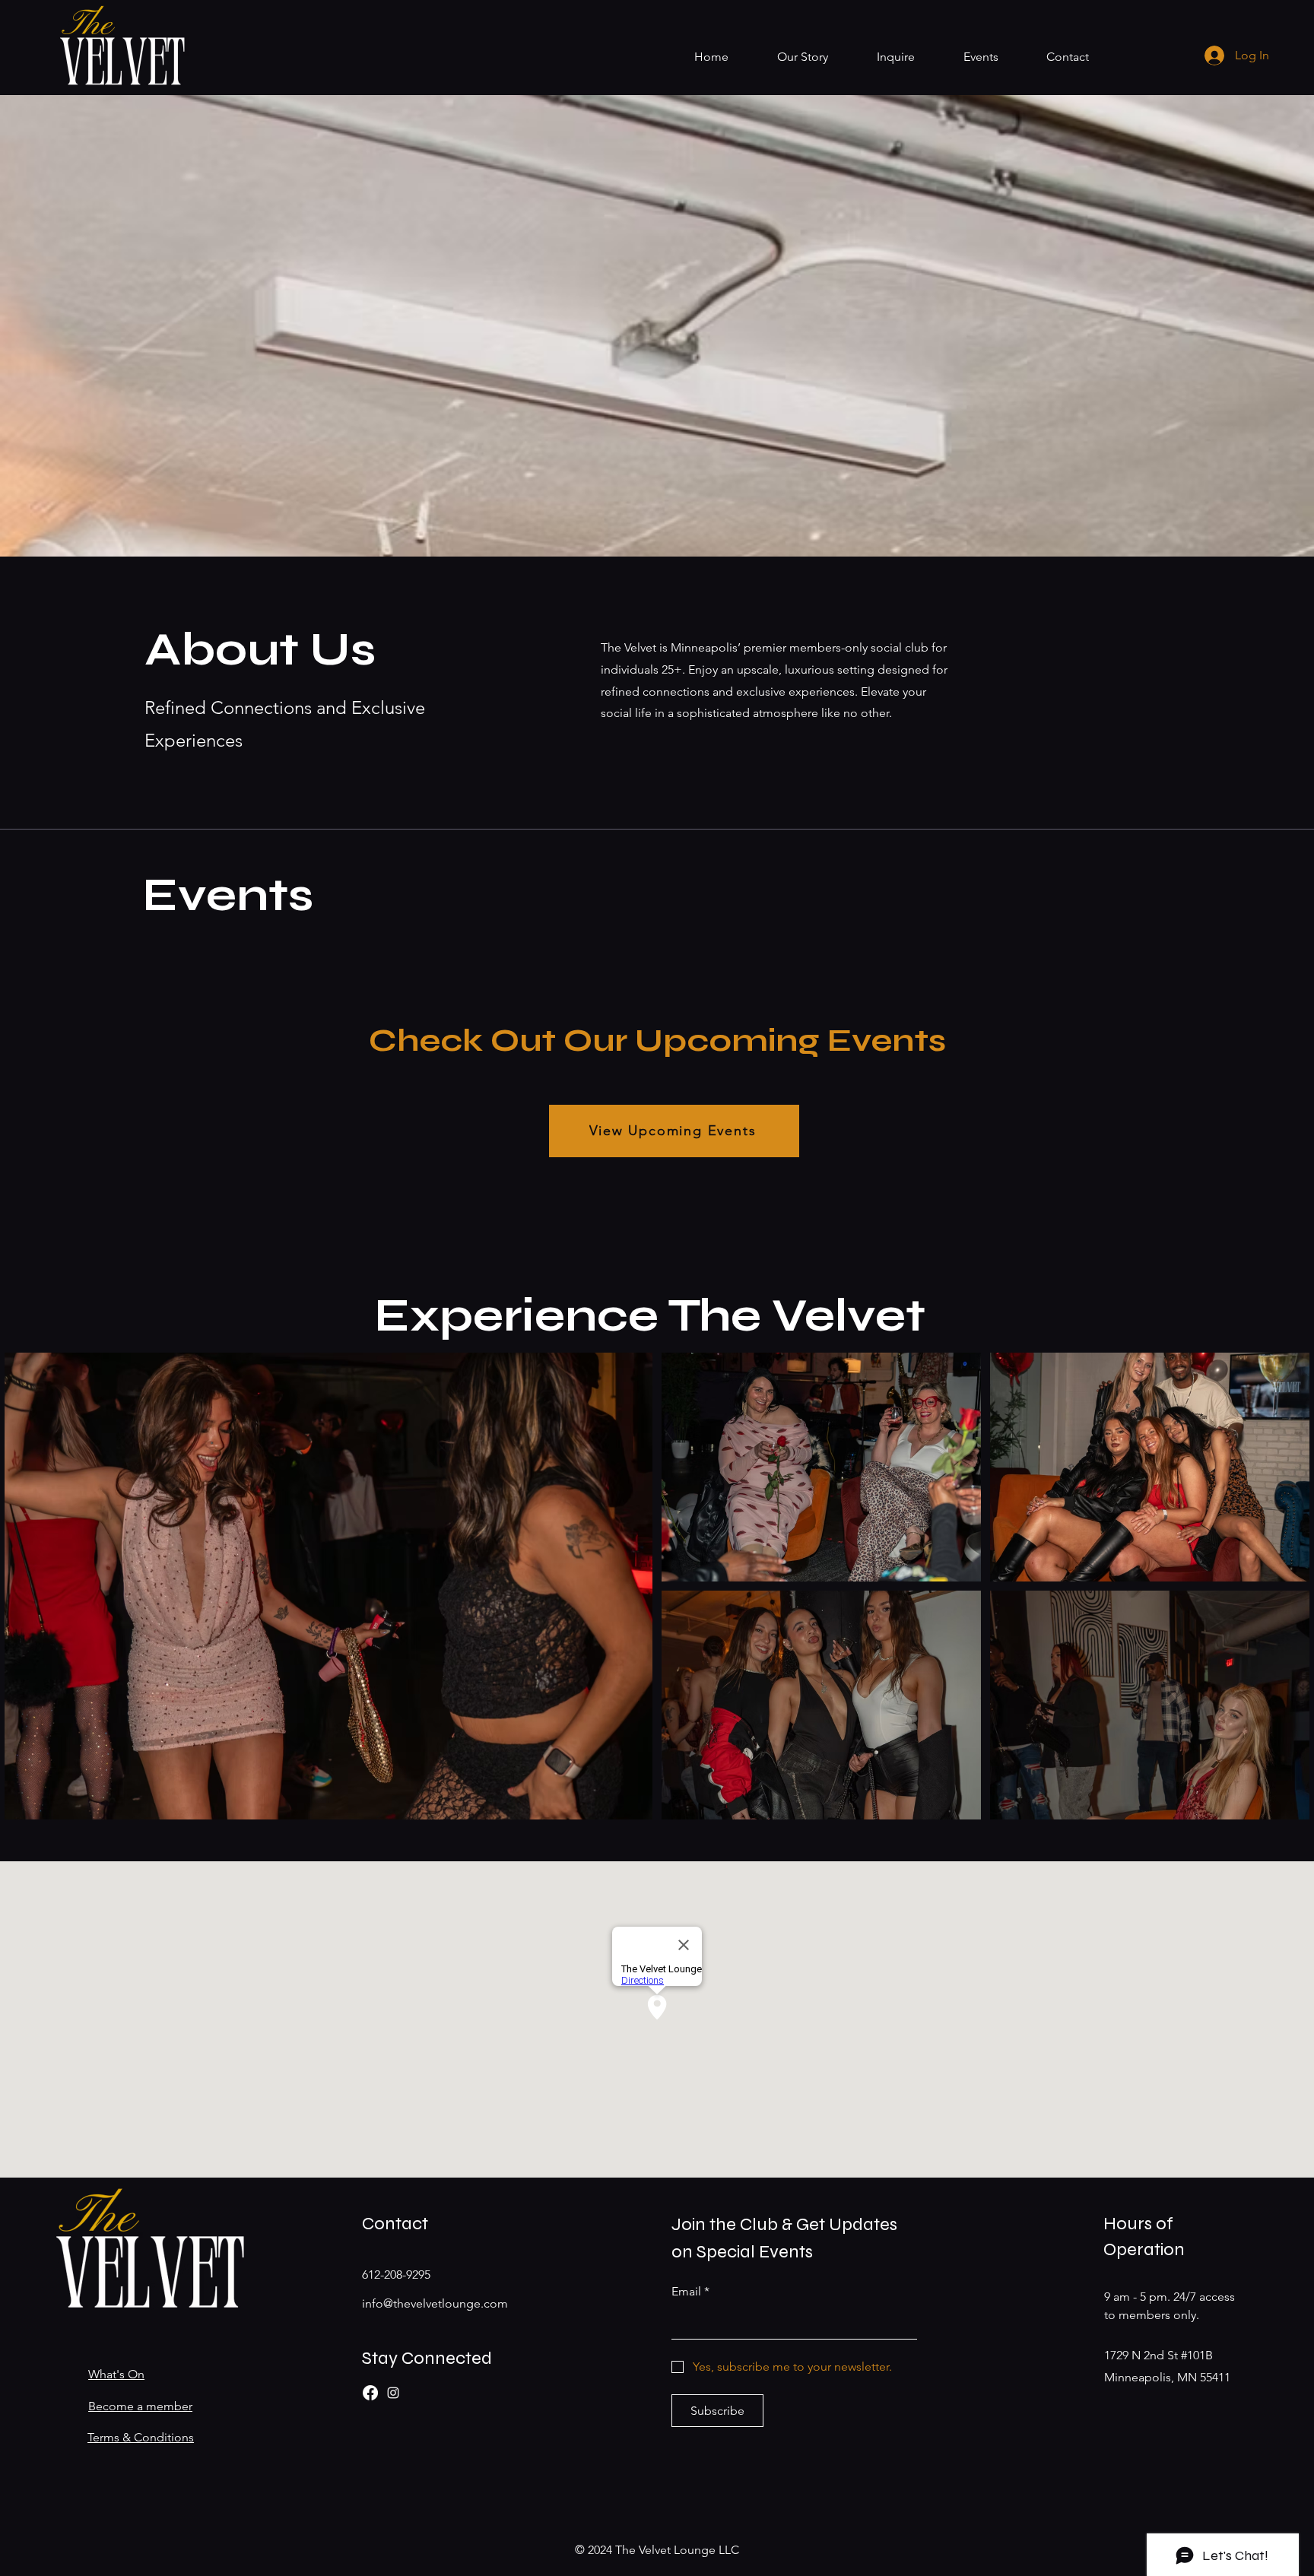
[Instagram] (393, 2393)
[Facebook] (370, 2393)
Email (690, 2291)
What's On (116, 2374)
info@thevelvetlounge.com (435, 2303)
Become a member (140, 2406)
